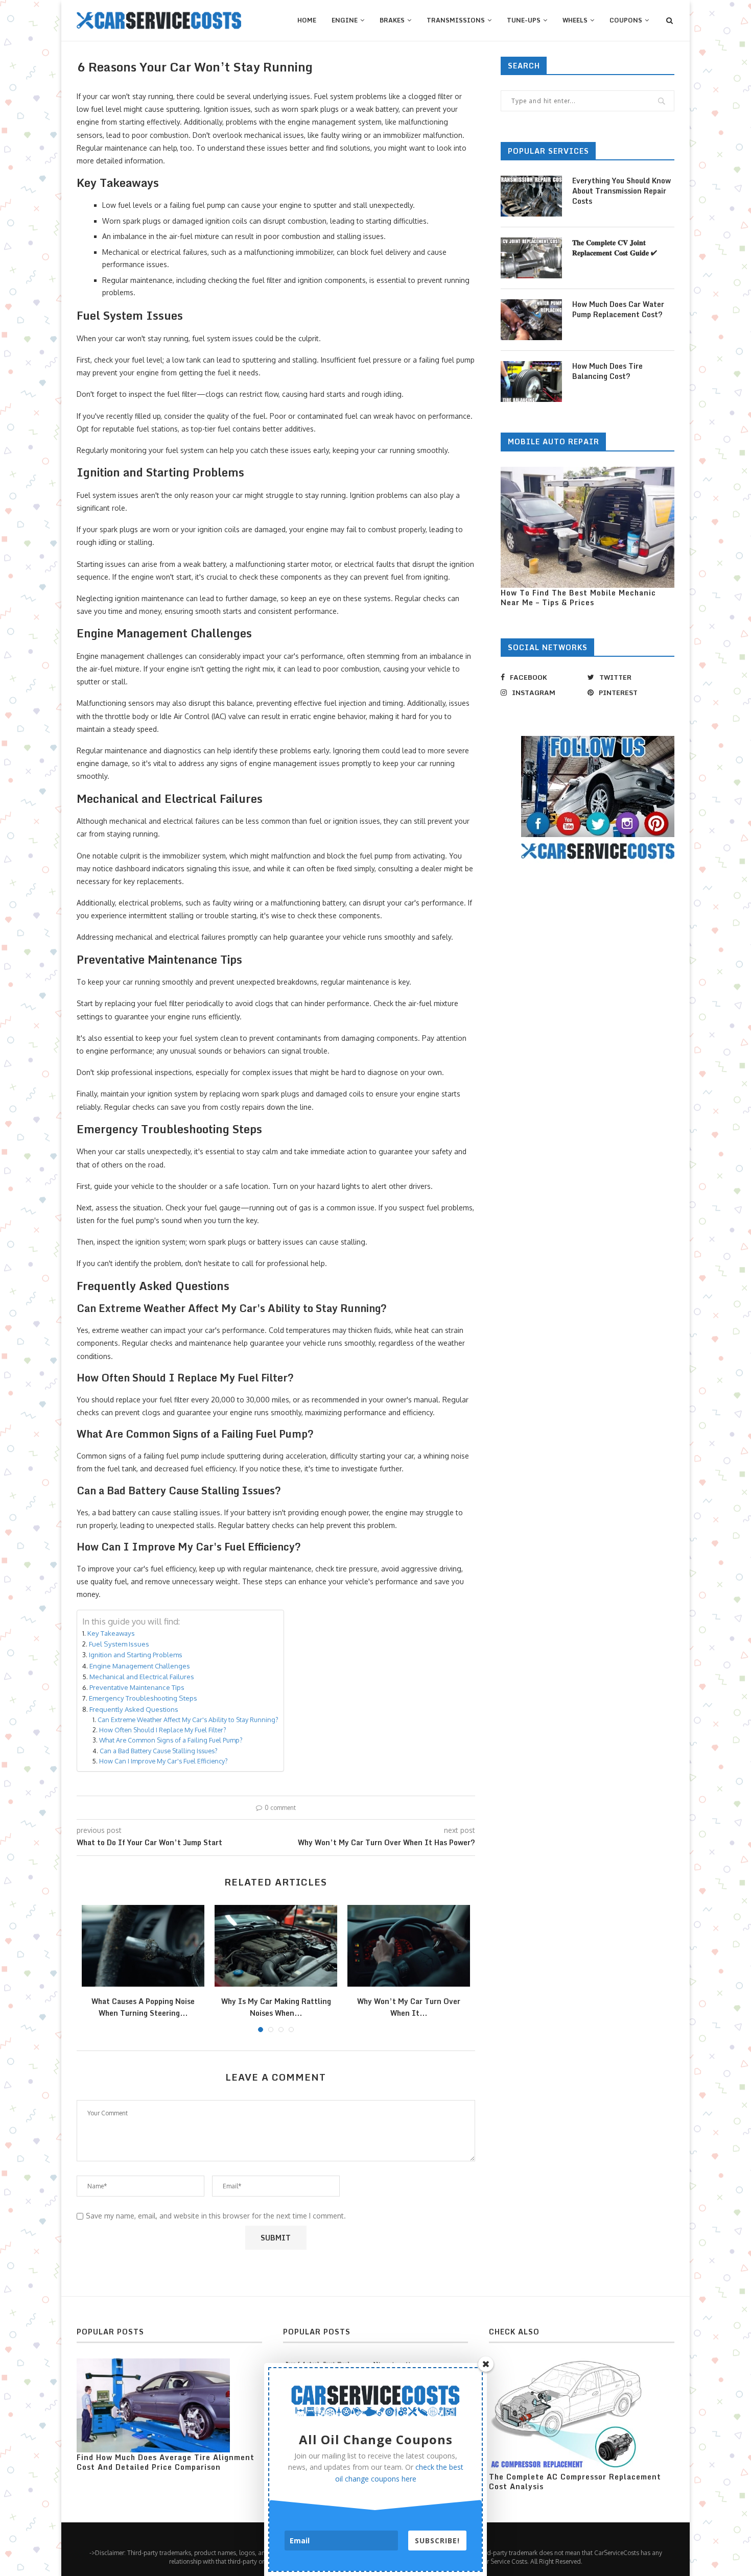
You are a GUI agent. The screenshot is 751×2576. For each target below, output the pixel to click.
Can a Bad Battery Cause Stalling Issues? (159, 1751)
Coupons (626, 20)
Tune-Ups (524, 20)
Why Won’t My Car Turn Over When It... (409, 2007)
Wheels (575, 20)
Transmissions (456, 20)
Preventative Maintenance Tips (137, 1687)
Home (307, 20)
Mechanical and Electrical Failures (142, 1676)
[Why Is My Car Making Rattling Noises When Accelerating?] (276, 1946)
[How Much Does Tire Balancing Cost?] (531, 381)
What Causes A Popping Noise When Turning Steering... (143, 2007)
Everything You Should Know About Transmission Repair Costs (621, 191)
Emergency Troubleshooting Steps (143, 1698)
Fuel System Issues (119, 1644)
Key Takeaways (111, 1633)
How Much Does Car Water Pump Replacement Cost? (618, 309)
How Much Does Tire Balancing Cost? (607, 371)
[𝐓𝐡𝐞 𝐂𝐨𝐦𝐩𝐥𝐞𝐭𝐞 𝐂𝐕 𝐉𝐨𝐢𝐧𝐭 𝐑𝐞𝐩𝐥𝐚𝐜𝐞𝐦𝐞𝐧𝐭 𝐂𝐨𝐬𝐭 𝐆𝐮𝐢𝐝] (531, 258)
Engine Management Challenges (140, 1666)
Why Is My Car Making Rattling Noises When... (276, 2007)
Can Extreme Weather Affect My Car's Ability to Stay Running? (188, 1720)
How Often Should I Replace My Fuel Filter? (163, 1730)
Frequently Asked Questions (134, 1709)
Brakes (392, 20)
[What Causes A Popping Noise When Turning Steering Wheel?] (143, 1946)
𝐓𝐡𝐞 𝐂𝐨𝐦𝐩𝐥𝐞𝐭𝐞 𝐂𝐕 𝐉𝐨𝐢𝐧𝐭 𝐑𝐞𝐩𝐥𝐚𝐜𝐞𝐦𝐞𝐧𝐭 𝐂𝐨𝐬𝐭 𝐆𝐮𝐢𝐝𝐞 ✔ (615, 247)
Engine (345, 20)
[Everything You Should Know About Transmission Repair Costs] (531, 196)
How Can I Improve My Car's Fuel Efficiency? (163, 1761)
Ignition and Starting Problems (136, 1654)
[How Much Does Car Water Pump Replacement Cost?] (531, 320)
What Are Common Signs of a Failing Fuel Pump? (171, 1740)
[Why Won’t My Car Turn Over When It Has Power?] (409, 1946)
